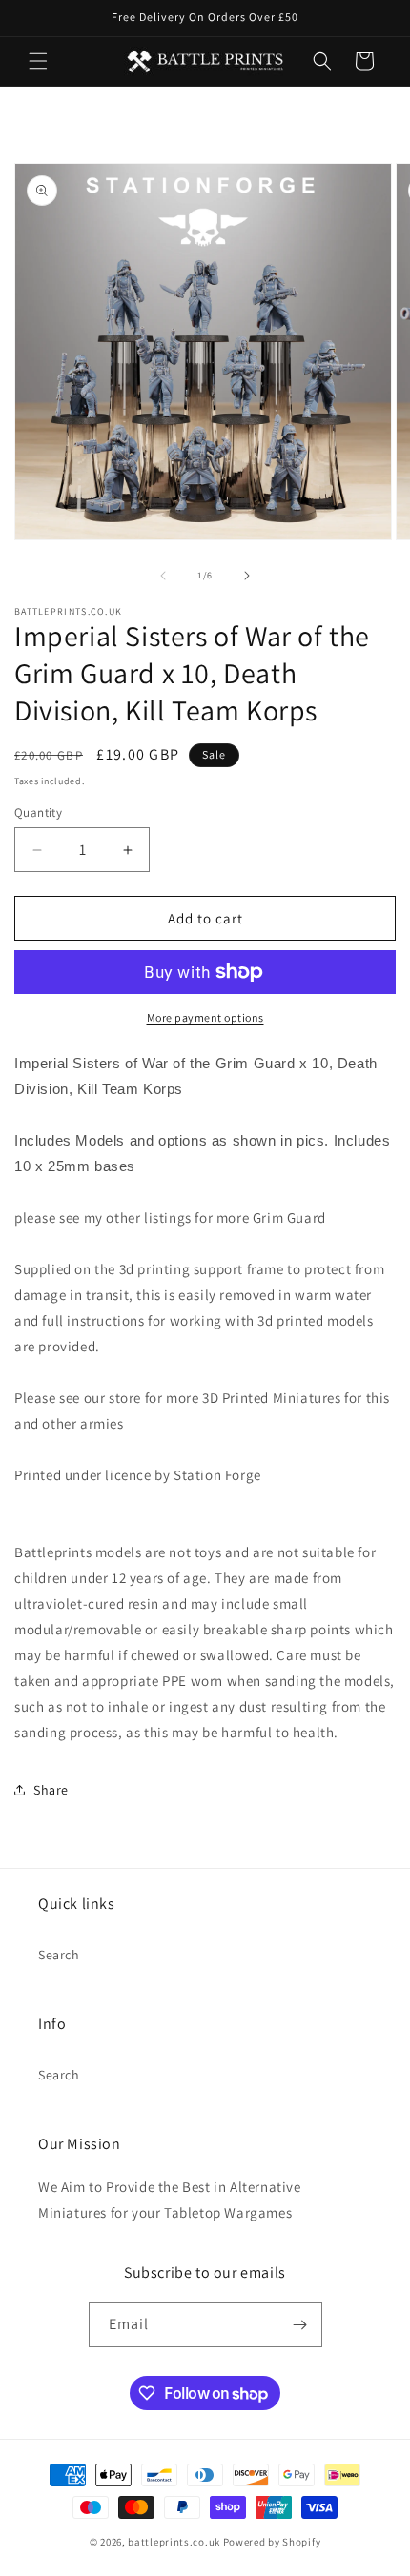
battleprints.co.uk (174, 2542)
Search (59, 1955)
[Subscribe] (300, 2325)
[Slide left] (163, 576)
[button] (38, 61)
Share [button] (51, 1790)
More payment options (205, 1017)
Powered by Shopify (272, 2542)
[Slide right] (247, 576)
